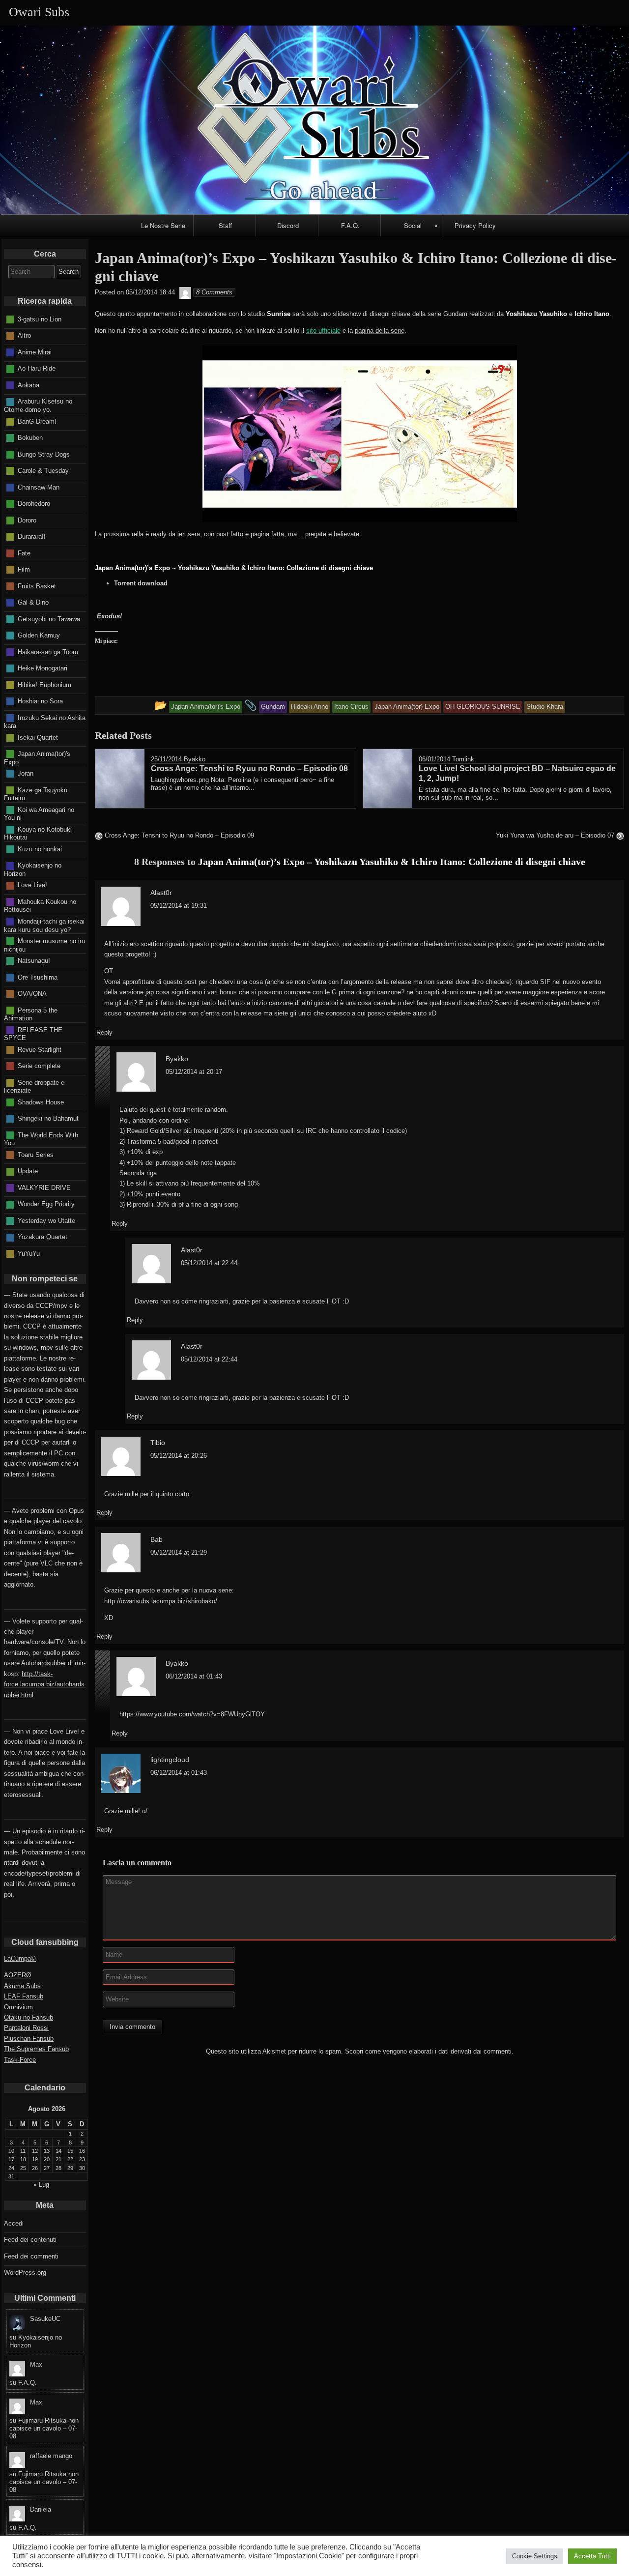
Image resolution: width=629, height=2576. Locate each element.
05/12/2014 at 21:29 (179, 1552)
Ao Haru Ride (37, 368)
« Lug (41, 2185)
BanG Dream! (37, 421)
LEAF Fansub (24, 1996)
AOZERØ (17, 1975)
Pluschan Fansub (29, 2039)
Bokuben (30, 438)
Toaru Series (36, 1154)
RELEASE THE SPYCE (33, 1034)
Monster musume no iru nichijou (44, 945)
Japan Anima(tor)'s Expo (37, 758)
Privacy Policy (475, 225)
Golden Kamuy (39, 635)
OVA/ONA (32, 994)
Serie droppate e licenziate (34, 1086)
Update (28, 1171)
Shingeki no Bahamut (48, 1118)
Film (24, 569)
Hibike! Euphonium (44, 684)
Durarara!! (32, 536)
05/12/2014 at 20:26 (179, 1456)
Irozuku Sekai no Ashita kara (45, 722)
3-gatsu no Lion (40, 319)
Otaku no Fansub (29, 2017)
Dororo (27, 520)
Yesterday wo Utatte (46, 1220)
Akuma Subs (22, 1986)
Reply (104, 1032)
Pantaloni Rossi (26, 2028)
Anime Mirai (35, 352)
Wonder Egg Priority (46, 1204)
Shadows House (41, 1102)
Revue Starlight (40, 1049)
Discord (288, 225)
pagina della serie (380, 331)
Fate (24, 553)
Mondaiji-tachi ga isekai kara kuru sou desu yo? (44, 926)
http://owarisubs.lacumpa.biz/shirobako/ (161, 1601)
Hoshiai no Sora (40, 701)
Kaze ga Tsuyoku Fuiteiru (36, 794)
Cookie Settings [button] (535, 2556)
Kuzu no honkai (40, 849)
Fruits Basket (37, 586)
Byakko (195, 759)
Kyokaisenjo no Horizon (33, 869)
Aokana (29, 385)
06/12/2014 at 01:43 (194, 1676)
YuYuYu (29, 1253)
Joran (26, 773)
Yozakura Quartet (43, 1237)
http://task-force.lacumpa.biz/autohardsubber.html (44, 1684)
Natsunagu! (34, 961)
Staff (225, 225)
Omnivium (18, 2007)
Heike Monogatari (43, 668)
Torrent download (141, 583)
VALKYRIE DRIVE (44, 1187)
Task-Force (20, 2060)
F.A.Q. (350, 225)
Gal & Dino (33, 602)
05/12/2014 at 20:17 (194, 1072)
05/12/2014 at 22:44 (209, 1263)
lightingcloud (170, 1760)
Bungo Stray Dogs (44, 454)
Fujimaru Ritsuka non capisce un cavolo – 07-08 (44, 2428)
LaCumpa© (20, 1958)
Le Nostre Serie (163, 225)
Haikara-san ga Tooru (48, 651)
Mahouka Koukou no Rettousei (40, 906)
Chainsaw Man (39, 487)
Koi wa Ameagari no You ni (39, 813)
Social (413, 225)
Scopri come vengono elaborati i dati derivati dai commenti (428, 2051)
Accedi (14, 2223)
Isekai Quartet (38, 737)
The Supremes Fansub (36, 2049)
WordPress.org (25, 2272)
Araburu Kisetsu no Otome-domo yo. (38, 405)
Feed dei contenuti (30, 2240)
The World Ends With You (41, 1139)
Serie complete (39, 1066)
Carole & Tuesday (43, 471)
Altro (24, 335)
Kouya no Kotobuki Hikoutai (38, 833)
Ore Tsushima (38, 977)
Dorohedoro (34, 504)
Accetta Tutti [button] (592, 2556)
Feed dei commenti (31, 2256)
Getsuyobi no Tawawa (49, 619)
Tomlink (463, 759)
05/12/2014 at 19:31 (179, 906)
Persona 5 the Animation (31, 1014)
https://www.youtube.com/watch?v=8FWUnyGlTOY (192, 1714)
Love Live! (32, 885)
